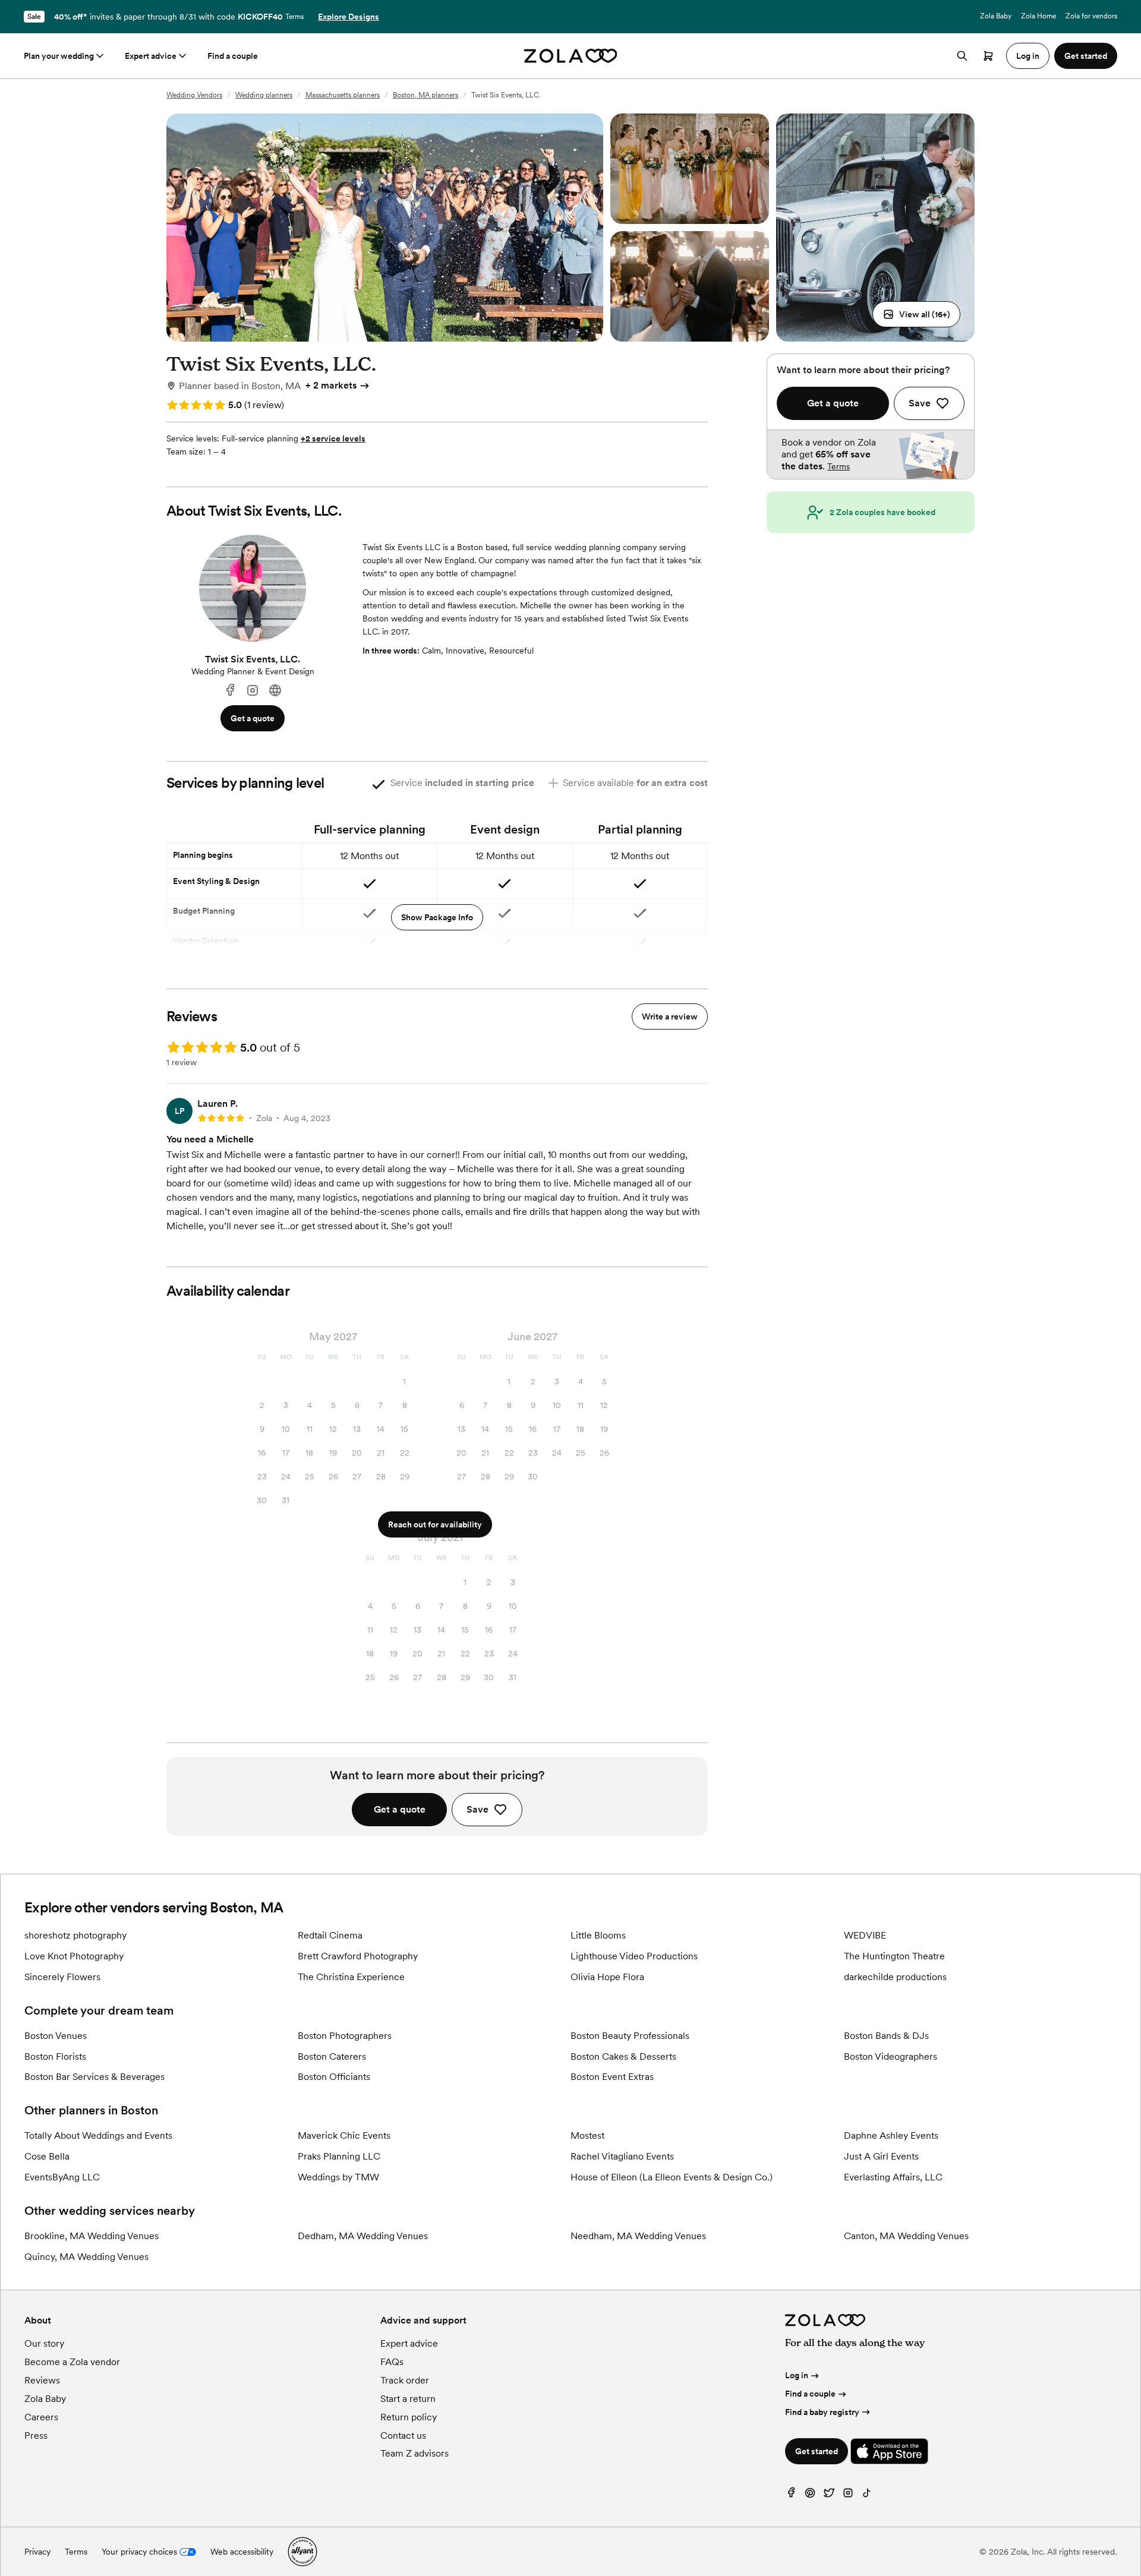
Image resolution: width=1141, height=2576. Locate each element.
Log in (797, 2375)
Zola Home (1038, 16)
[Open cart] (988, 56)
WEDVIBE (865, 1935)
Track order (405, 2380)
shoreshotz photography (75, 1935)
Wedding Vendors (194, 95)
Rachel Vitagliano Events (622, 2156)
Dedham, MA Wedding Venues (363, 2236)
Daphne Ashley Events (891, 2135)
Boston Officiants (334, 2077)
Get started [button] (1086, 56)
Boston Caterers (332, 2056)
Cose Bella (47, 2156)
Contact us (403, 2435)
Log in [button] (1028, 56)
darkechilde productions (895, 1977)
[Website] (275, 691)
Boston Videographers (891, 2056)
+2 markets (331, 385)
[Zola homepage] (571, 56)
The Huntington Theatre (894, 1956)
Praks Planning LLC (339, 2156)
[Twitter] (829, 2495)
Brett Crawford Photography (358, 1956)
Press (36, 2435)
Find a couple (233, 56)
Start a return (408, 2399)
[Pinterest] (810, 2495)
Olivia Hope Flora (607, 1977)
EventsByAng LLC (62, 2177)
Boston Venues (56, 2036)
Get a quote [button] (253, 718)
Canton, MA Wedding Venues (906, 2236)
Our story (44, 2343)
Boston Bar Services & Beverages (94, 2077)
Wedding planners (264, 95)
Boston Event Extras (612, 2077)
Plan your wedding (59, 56)
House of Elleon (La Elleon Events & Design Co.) (672, 2177)
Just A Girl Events (881, 2156)
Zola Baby (996, 16)
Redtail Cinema (330, 1935)
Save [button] (477, 1809)
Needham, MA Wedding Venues (638, 2236)
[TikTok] (867, 2495)
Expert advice (151, 56)
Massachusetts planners (343, 95)
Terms (294, 17)
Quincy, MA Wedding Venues (86, 2257)
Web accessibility (242, 2552)
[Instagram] (253, 691)
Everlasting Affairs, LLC (893, 2177)
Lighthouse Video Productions (634, 1956)
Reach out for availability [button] (435, 1524)
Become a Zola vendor (72, 2362)
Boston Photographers (345, 2036)
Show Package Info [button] (437, 917)
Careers (41, 2417)
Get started (817, 2451)
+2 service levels (333, 438)
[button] (916, 314)
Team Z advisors (415, 2453)
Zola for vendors (1091, 16)
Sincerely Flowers (62, 1977)
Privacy (37, 2552)
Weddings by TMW (338, 2177)
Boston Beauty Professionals (630, 2036)
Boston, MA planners (425, 95)
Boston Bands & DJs (886, 2036)
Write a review (670, 1016)
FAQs (392, 2362)
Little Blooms (598, 1935)
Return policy (409, 2417)
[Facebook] (230, 691)
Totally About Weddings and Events (98, 2135)
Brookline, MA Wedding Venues (92, 2236)
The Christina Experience (351, 1977)
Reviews (42, 2380)
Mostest (587, 2135)
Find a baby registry (822, 2412)
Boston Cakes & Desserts (623, 2056)
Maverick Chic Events (344, 2135)
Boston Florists (55, 2056)
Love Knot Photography (74, 1956)
